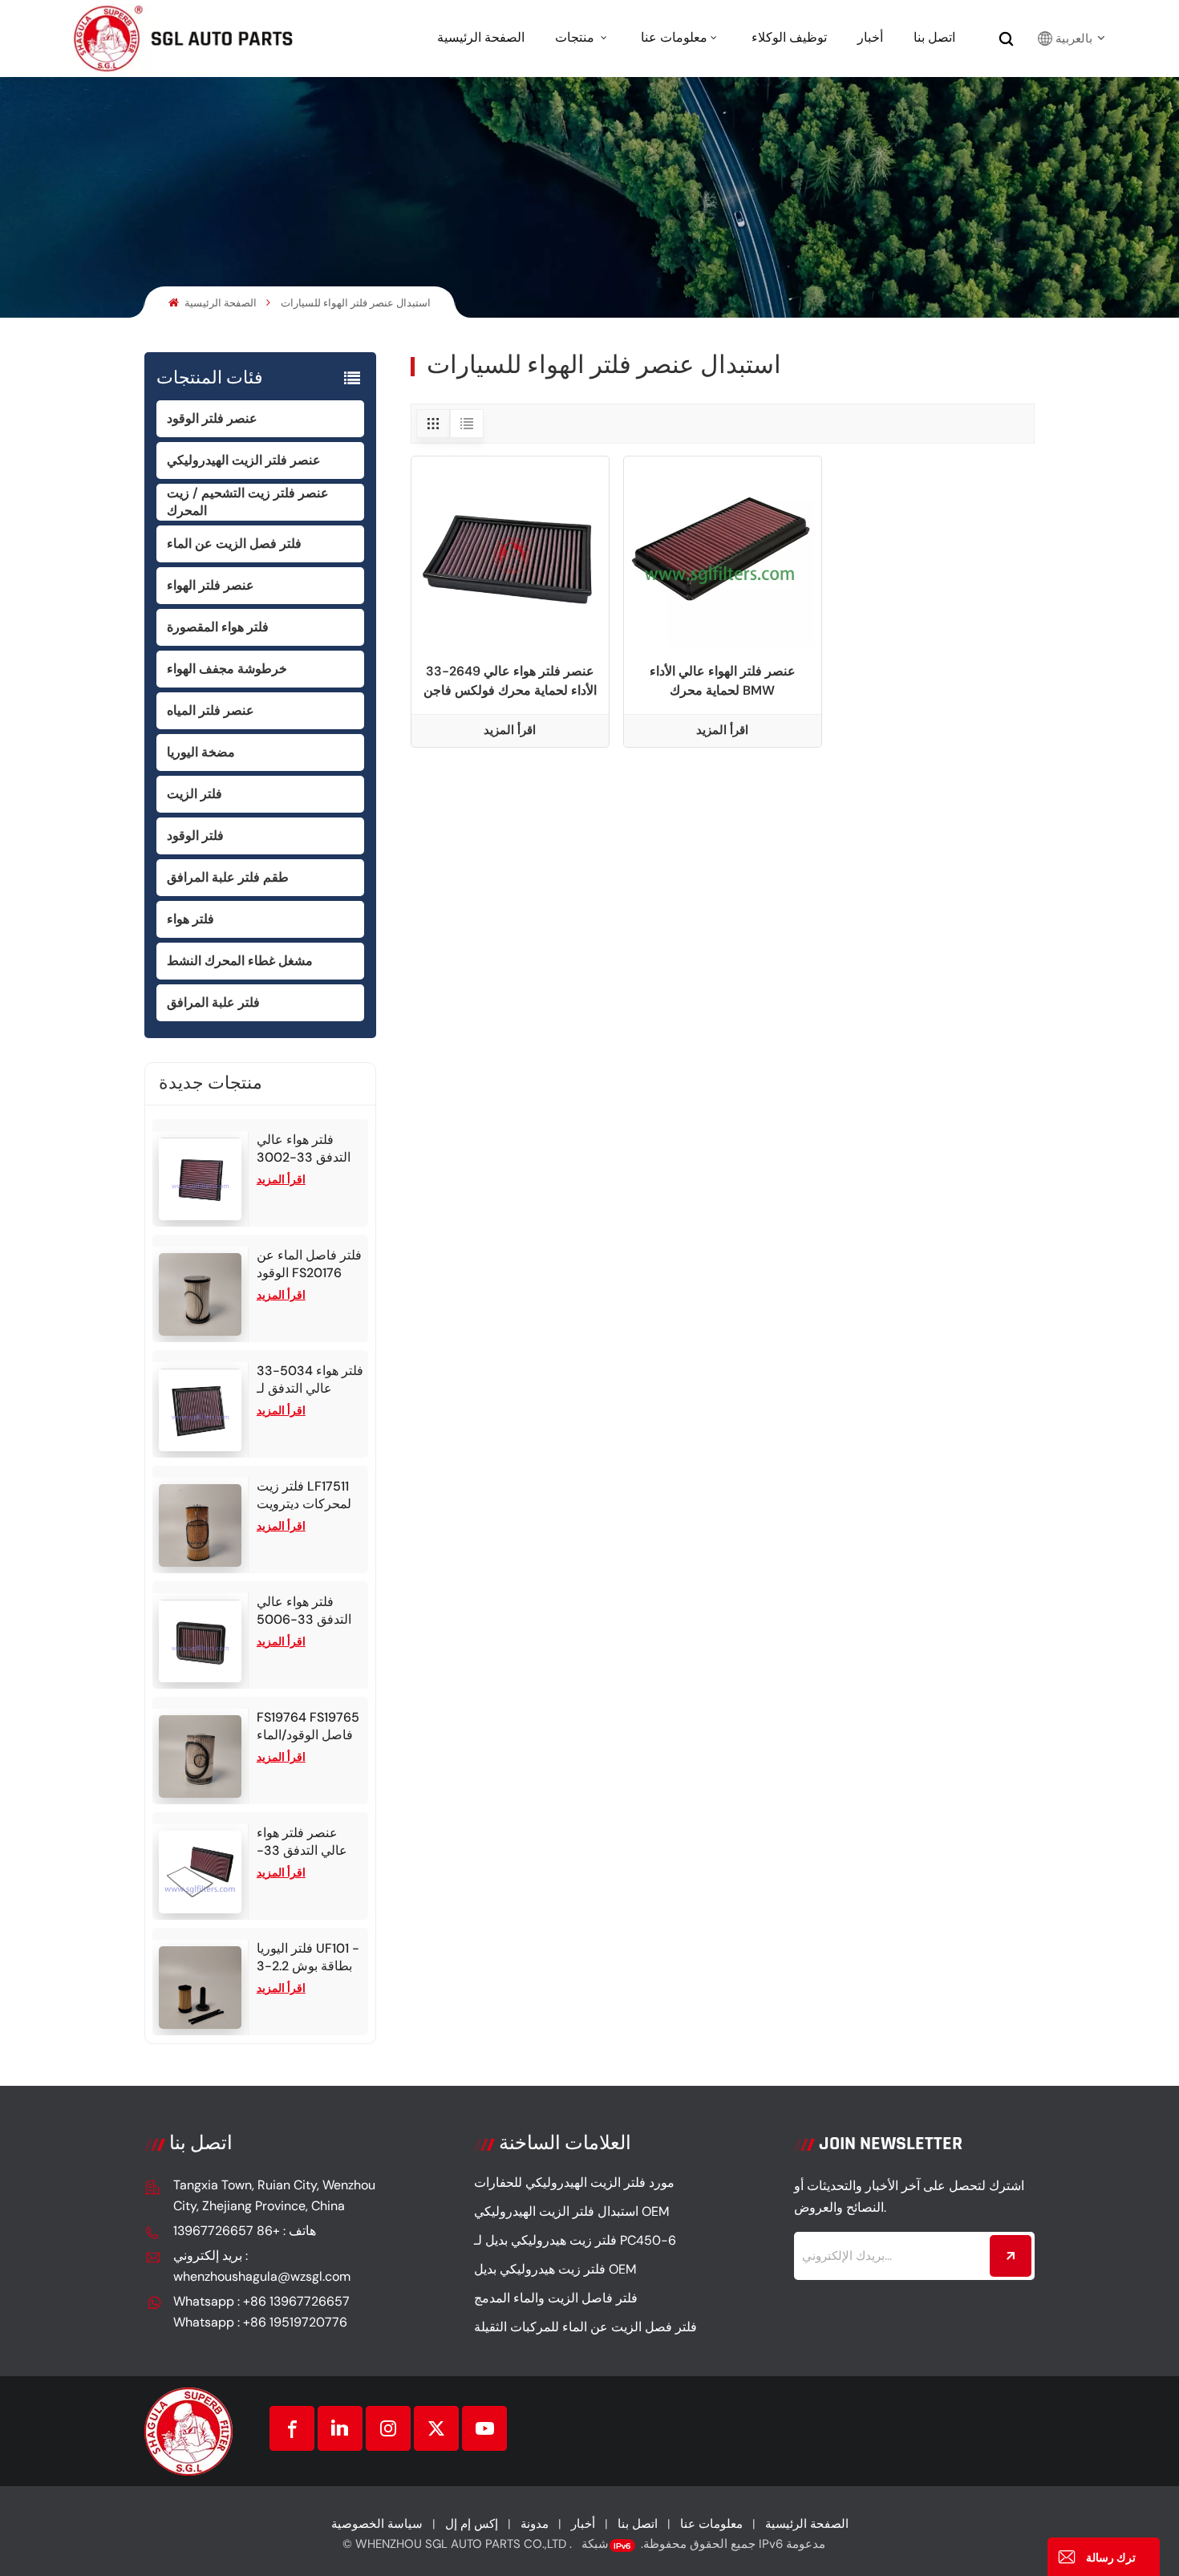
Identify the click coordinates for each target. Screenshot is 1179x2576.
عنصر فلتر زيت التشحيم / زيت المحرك (248, 502)
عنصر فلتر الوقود (212, 418)
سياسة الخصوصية (377, 2524)
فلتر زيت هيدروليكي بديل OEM (555, 2269)
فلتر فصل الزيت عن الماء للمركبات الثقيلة (585, 2327)
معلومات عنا (674, 38)
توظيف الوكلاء (789, 38)
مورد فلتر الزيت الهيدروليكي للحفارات (574, 2183)
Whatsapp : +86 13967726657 (261, 2301)
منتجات (576, 38)
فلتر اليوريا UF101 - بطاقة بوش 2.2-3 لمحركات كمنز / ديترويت (308, 1957)
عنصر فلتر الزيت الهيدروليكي (244, 460)
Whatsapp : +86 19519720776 (260, 2322)
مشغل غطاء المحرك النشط (240, 961)
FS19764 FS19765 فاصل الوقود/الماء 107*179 (308, 1726)
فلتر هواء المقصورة (218, 627)
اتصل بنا (934, 38)
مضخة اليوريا (201, 752)
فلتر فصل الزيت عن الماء (234, 544)
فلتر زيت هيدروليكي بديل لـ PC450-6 (575, 2240)
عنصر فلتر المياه (211, 710)
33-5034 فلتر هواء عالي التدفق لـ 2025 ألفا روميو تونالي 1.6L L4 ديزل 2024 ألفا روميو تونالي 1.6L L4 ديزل (310, 1380)
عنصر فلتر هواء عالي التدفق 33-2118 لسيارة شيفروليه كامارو (302, 1842)
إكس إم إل (472, 2524)
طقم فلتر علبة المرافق (228, 877)
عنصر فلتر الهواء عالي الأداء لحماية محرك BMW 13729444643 (723, 682)
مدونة (535, 2524)
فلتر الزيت (194, 794)
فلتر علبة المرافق (213, 1002)
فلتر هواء (190, 919)
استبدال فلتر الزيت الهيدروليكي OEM (571, 2211)
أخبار (870, 38)
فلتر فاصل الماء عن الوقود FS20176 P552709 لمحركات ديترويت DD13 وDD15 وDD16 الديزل (310, 1264)
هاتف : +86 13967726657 (245, 2231)
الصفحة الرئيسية (481, 38)
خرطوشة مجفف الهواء (227, 669)
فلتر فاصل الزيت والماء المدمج (556, 2298)
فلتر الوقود (195, 836)
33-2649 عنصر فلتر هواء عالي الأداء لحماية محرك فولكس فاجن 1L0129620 (510, 682)
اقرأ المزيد (281, 1179)
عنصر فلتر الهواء (211, 585)
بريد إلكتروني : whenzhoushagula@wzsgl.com (262, 2266)
